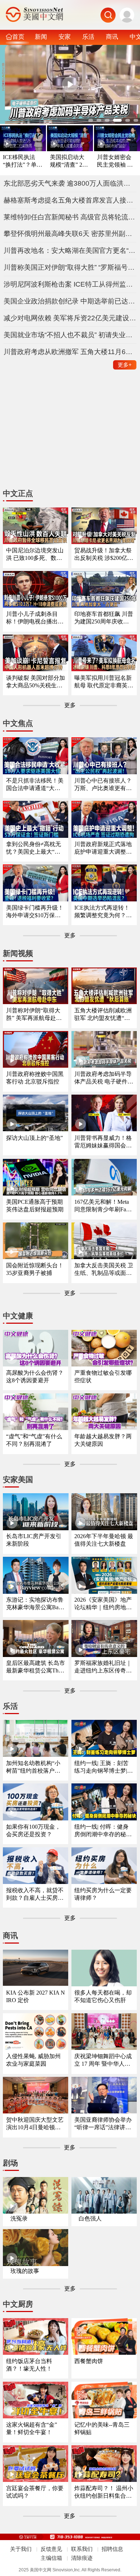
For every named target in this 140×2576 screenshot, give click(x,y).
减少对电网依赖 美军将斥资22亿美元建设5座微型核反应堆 (70, 318)
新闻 (41, 37)
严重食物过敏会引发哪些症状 (103, 1377)
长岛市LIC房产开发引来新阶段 (34, 1540)
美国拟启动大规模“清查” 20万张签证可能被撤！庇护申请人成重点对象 (67, 161)
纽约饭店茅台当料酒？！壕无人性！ (29, 2365)
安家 (65, 37)
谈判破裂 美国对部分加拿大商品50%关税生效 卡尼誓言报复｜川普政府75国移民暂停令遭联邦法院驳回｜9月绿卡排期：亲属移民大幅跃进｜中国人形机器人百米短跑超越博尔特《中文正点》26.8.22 (36, 682)
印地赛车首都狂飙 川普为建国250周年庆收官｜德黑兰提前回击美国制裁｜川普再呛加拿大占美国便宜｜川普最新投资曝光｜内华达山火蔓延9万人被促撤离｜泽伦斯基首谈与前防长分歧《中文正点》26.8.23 (104, 618)
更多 (125, 365)
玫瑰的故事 (25, 2271)
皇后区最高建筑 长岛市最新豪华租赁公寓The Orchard (36, 1667)
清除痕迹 (82, 2558)
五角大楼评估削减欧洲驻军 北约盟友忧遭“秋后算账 (103, 1015)
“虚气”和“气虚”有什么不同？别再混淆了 (34, 1440)
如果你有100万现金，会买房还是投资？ (33, 1830)
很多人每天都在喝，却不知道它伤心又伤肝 (103, 1996)
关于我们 (21, 2549)
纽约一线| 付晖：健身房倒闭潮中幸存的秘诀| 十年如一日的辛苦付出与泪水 (104, 1831)
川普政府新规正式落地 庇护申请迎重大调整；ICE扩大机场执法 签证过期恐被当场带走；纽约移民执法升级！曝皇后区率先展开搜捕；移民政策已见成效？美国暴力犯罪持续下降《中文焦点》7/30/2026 (104, 848)
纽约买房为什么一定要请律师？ (103, 1894)
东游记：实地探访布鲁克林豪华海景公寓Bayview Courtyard (36, 1604)
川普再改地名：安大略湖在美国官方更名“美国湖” (70, 250)
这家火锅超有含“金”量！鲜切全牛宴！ (32, 2428)
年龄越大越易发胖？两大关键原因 (103, 1440)
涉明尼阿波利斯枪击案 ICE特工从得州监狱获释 (70, 284)
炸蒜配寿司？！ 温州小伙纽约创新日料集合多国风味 (104, 2493)
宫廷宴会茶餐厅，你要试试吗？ (35, 2492)
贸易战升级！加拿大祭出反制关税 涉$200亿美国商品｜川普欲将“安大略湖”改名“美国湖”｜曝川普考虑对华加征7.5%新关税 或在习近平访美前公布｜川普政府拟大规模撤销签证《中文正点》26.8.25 (104, 555)
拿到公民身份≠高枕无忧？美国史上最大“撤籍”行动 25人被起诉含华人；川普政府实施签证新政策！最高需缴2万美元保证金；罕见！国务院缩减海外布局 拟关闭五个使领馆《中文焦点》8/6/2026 (36, 848)
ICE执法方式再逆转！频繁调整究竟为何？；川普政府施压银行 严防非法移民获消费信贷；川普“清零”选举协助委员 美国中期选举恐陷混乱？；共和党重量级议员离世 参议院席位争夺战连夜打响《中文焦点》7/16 (104, 912)
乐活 (88, 37)
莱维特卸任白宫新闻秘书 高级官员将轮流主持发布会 (70, 217)
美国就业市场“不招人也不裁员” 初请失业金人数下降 (70, 335)
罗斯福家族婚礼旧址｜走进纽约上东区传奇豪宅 (103, 1667)
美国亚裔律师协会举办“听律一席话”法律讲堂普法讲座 (103, 2124)
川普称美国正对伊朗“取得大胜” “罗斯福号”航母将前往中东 (70, 267)
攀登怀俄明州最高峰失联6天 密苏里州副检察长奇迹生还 (70, 234)
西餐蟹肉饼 (89, 2361)
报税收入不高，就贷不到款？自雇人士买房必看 (35, 1895)
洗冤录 (19, 2218)
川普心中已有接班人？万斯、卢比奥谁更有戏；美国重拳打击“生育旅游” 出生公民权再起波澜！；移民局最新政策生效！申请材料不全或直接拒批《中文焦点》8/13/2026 (103, 785)
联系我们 (82, 2549)
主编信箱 (51, 2558)
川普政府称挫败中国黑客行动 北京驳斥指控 (35, 1078)
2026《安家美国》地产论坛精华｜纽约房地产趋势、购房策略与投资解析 (103, 1604)
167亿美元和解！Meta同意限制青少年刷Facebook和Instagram (103, 1206)
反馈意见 (51, 2549)
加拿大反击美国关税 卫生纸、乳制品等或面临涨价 (104, 1270)
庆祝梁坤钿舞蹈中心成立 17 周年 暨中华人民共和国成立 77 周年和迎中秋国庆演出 (103, 2060)
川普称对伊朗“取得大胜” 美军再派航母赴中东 (34, 1015)
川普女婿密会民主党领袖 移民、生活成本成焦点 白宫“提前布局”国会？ (116, 161)
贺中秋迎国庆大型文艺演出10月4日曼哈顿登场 (35, 2124)
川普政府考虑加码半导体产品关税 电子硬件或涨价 (104, 1078)
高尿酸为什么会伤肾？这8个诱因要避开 (35, 1377)
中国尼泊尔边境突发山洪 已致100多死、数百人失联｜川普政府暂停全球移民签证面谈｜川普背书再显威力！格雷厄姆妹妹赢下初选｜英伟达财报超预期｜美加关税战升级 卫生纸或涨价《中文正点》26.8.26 (36, 555)
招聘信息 (112, 2549)
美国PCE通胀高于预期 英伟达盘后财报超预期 (35, 1206)
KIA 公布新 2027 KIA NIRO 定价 (36, 1996)
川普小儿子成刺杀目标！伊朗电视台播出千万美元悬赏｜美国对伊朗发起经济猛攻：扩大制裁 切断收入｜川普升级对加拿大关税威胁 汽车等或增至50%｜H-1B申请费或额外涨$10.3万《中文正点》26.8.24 (36, 618)
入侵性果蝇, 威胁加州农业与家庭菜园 (33, 2060)
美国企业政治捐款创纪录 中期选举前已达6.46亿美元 (70, 301)
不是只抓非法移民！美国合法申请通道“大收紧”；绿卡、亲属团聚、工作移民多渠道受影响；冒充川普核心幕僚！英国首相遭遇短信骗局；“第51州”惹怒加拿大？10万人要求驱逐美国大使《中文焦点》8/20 (35, 785)
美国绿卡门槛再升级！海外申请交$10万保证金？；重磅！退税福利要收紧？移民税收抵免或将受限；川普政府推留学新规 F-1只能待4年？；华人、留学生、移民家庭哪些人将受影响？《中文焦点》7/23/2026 (35, 912)
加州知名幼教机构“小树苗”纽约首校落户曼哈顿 (33, 1767)
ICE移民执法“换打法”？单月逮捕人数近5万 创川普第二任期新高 (23, 161)
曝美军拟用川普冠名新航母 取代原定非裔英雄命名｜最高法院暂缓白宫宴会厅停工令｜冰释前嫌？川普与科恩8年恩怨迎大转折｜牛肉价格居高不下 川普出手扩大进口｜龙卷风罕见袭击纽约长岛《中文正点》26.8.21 (104, 682)
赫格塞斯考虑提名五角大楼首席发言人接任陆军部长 (70, 200)
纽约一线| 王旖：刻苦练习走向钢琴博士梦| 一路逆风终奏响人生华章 (103, 1767)
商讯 (112, 37)
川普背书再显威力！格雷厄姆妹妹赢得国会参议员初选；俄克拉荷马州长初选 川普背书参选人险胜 (104, 1142)
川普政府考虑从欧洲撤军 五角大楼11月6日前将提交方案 (70, 352)
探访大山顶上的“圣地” (34, 1138)
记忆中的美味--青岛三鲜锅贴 (102, 2428)
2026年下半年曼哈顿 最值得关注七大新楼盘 (104, 1540)
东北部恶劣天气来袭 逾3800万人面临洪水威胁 (70, 183)
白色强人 (90, 2218)
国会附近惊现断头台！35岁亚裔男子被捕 (35, 1269)
